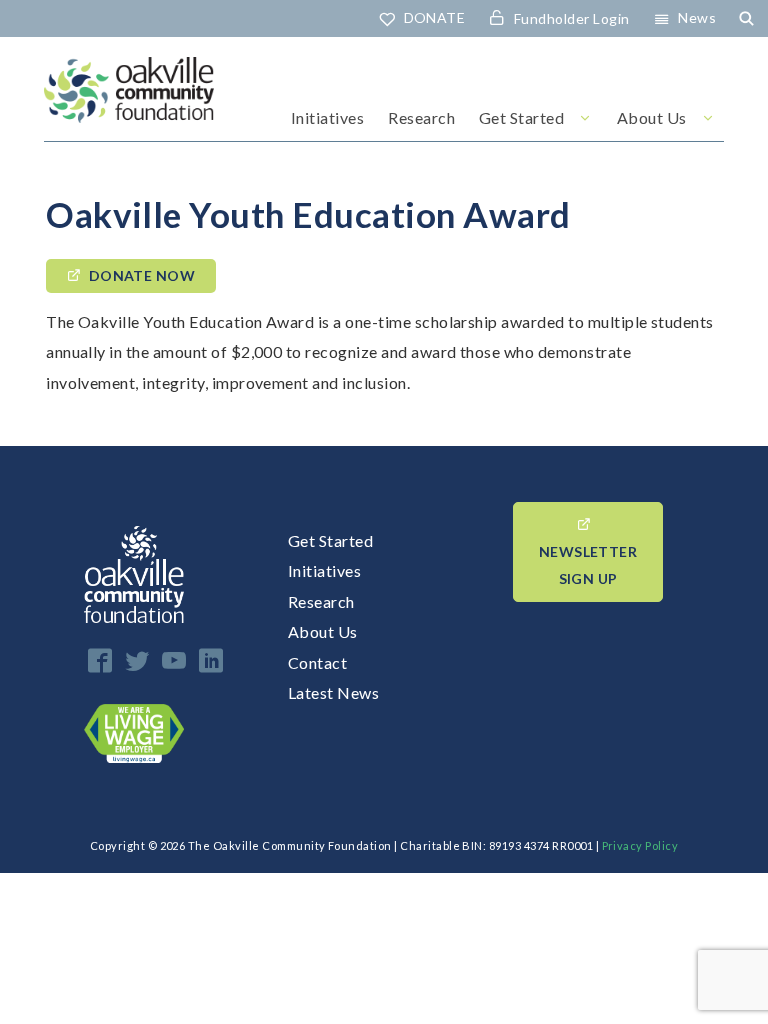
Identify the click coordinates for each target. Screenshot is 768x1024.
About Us (652, 117)
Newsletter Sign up (588, 565)
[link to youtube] (174, 660)
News (697, 17)
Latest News (333, 692)
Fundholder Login (572, 18)
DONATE (435, 17)
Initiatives (327, 117)
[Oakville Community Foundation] (129, 99)
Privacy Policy (640, 845)
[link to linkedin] (211, 660)
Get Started (521, 117)
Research (421, 117)
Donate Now (142, 275)
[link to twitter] (137, 660)
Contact (317, 662)
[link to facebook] (100, 660)
